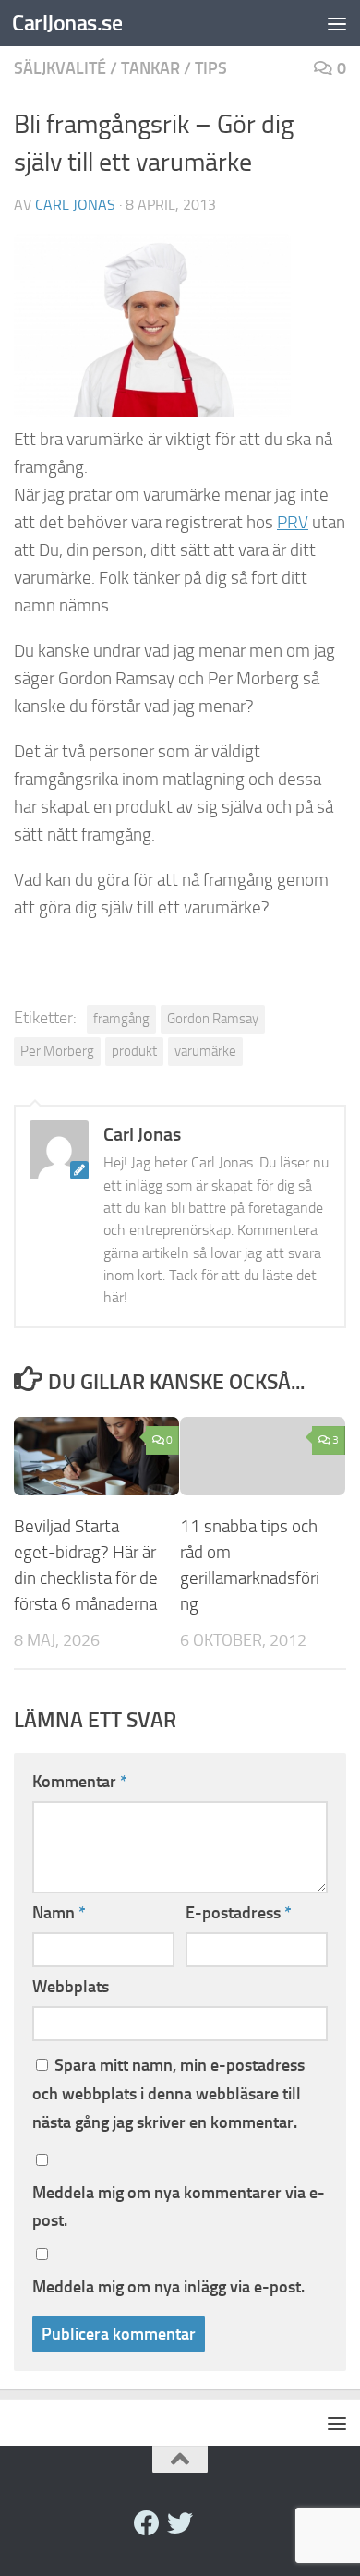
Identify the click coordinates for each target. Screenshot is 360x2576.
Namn (59, 1913)
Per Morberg (57, 1051)
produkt (134, 1051)
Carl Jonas (75, 205)
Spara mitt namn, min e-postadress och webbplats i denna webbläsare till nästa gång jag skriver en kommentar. (168, 2094)
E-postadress (239, 1913)
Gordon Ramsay (213, 1019)
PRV (293, 523)
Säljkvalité (60, 68)
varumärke (205, 1051)
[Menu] (337, 23)
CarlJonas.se (67, 23)
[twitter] (180, 2523)
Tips (211, 68)
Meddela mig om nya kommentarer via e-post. (179, 2207)
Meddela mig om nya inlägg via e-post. (168, 2287)
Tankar (150, 68)
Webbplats (71, 1987)
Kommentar (80, 1782)
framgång (121, 1019)
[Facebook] (147, 2523)
